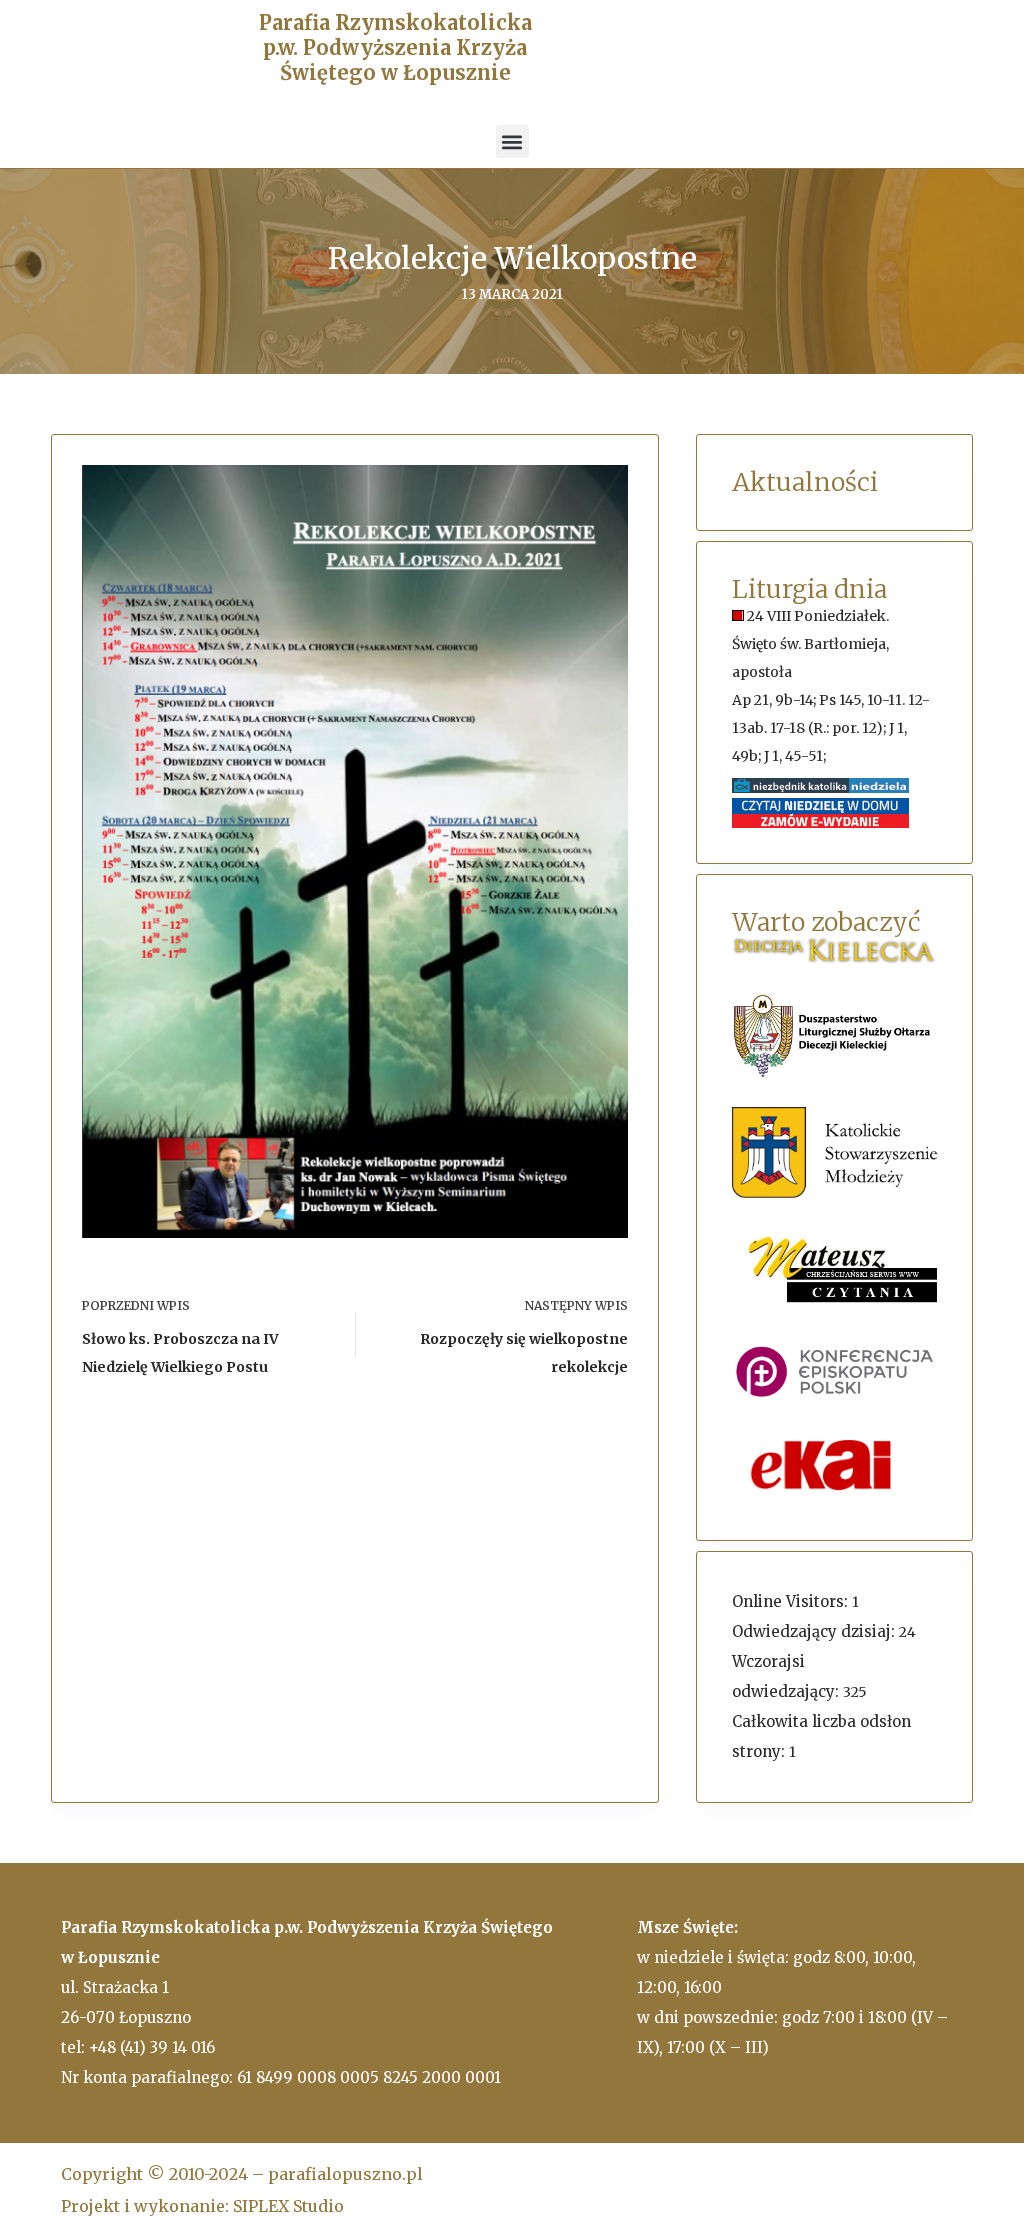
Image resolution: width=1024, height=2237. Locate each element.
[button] (512, 141)
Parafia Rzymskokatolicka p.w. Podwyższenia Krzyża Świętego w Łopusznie (395, 47)
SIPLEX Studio (288, 2206)
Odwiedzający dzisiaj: (815, 1631)
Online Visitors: (792, 1601)
